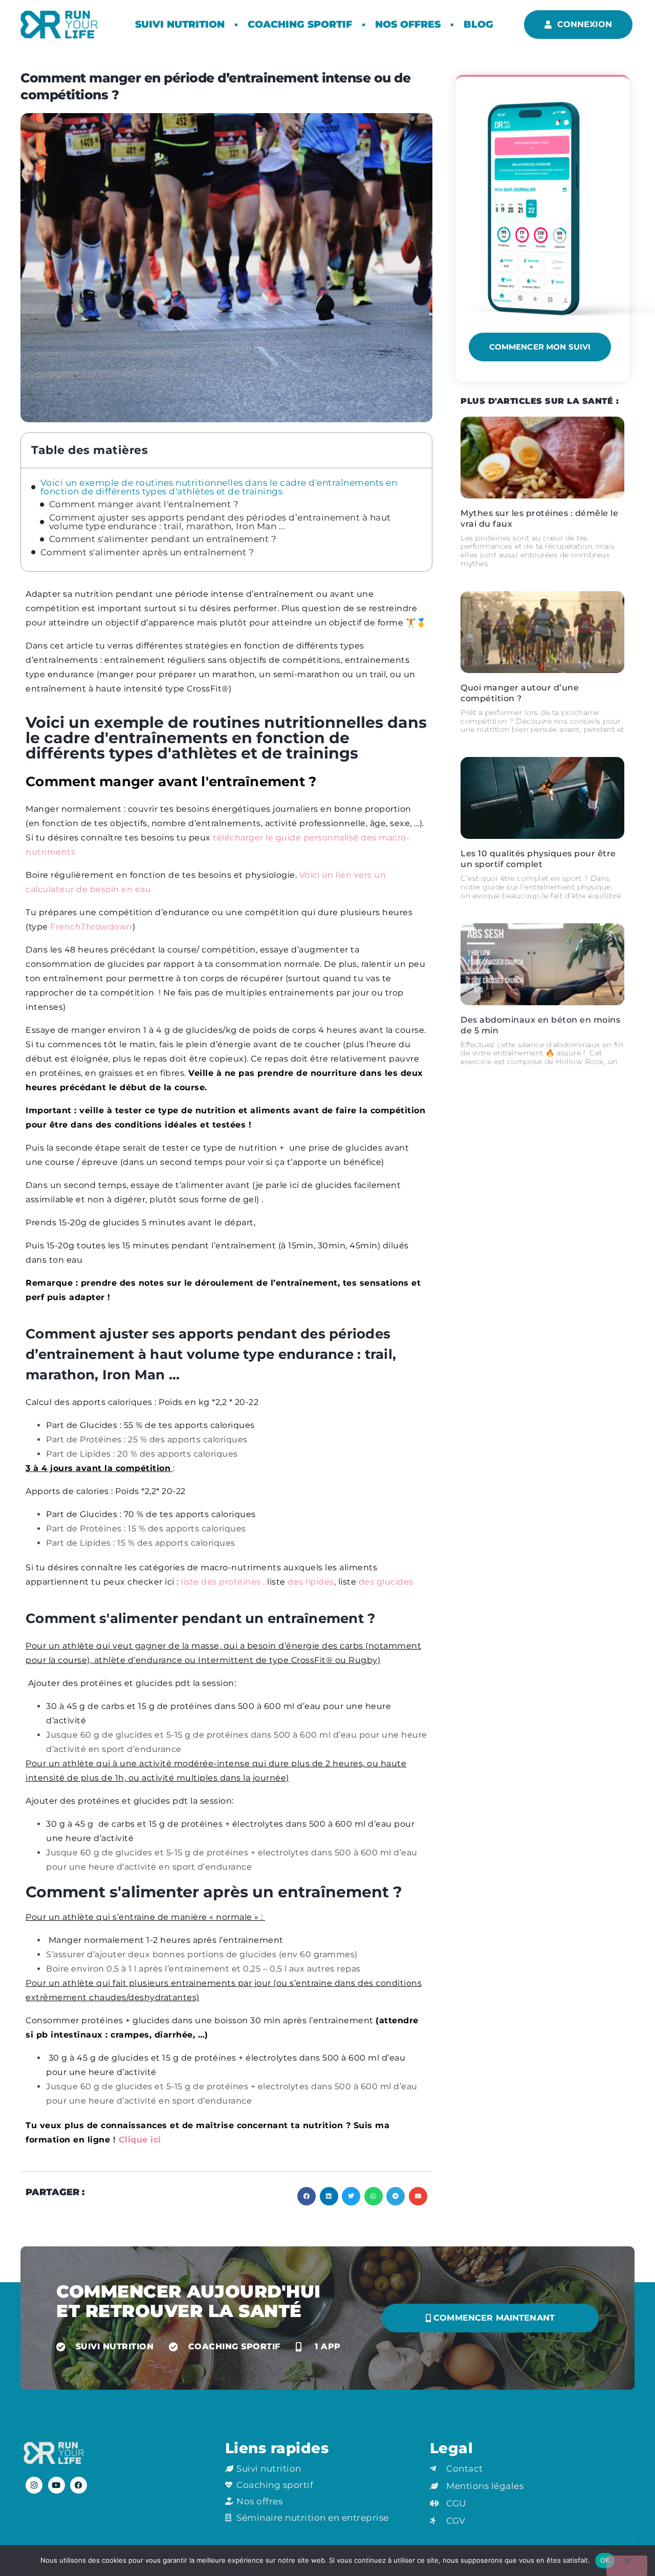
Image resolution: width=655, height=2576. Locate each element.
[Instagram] (34, 2485)
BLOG (478, 24)
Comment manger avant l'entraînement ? (144, 504)
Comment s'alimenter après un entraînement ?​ (147, 553)
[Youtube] (57, 2485)
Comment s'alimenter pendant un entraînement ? (163, 539)
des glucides (386, 1582)
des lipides (311, 1582)
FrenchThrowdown (91, 927)
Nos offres (408, 24)
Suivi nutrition (180, 24)
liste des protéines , (223, 1582)
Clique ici (141, 2140)
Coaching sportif (300, 24)
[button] (307, 2196)
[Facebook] (79, 2485)
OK (605, 2560)
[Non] (627, 2566)
